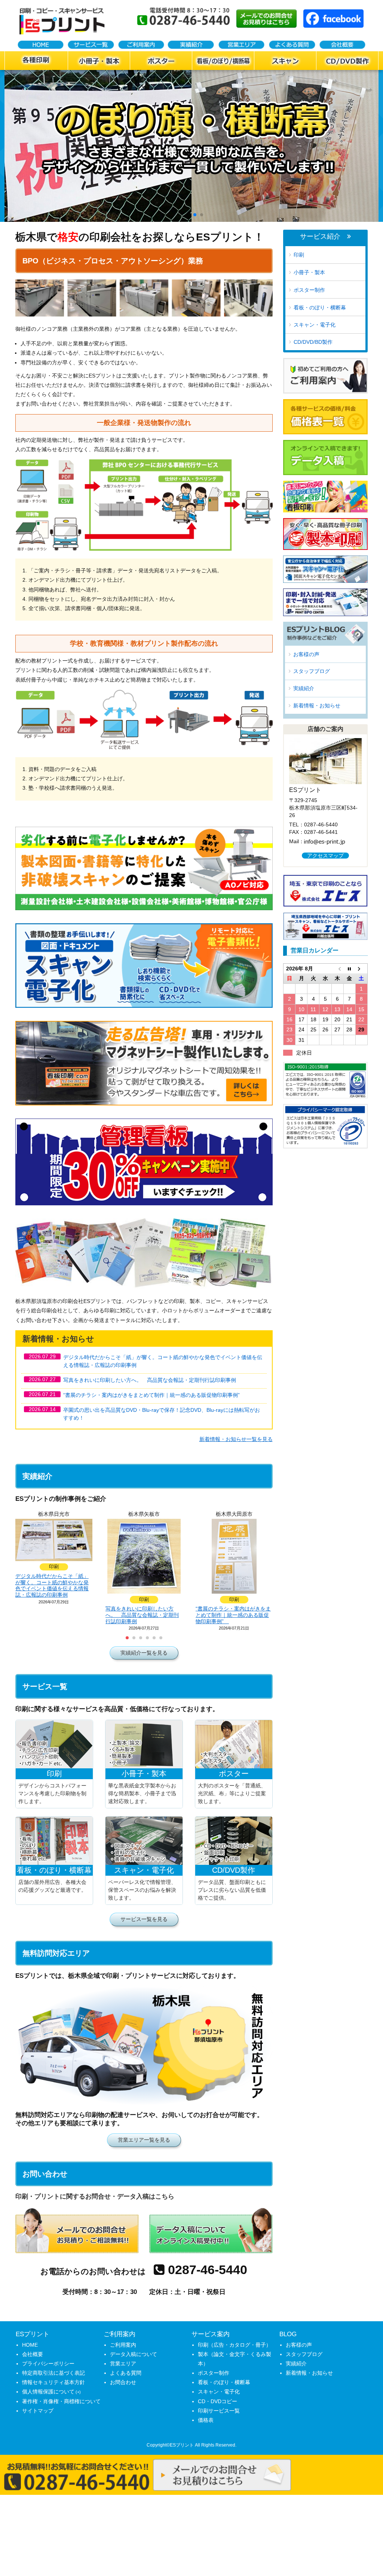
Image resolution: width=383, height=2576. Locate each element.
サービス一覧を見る (144, 1919)
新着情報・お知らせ (317, 706)
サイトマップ (38, 2411)
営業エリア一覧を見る (144, 2140)
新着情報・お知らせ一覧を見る (236, 1439)
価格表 (206, 2420)
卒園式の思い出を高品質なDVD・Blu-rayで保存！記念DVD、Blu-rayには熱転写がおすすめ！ (162, 1414)
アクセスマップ (325, 856)
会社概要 (33, 2354)
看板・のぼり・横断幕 (320, 308)
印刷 (299, 255)
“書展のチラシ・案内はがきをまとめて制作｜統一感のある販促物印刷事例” (154, 1395)
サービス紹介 (320, 237)
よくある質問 (126, 2373)
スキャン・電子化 (315, 325)
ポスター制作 (309, 290)
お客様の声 (306, 654)
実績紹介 (304, 688)
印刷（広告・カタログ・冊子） (235, 2345)
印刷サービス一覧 (219, 2411)
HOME (30, 2345)
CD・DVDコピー (217, 2401)
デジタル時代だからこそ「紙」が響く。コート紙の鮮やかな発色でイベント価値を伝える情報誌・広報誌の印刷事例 (163, 1361)
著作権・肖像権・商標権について (61, 2401)
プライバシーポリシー (48, 2364)
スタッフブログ (312, 671)
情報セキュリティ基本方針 (53, 2382)
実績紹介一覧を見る (144, 1653)
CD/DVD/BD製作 (313, 342)
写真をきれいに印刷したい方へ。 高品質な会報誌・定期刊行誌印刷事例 (150, 1380)
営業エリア (123, 2364)
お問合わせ (123, 2382)
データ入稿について (134, 2354)
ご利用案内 (123, 2345)
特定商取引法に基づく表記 (53, 2373)
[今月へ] (349, 969)
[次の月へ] (361, 969)
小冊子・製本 (309, 272)
